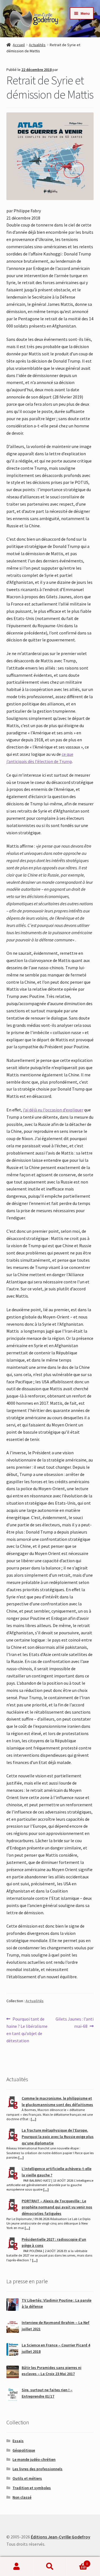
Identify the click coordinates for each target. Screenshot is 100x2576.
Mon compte (17, 2567)
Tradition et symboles (32, 2488)
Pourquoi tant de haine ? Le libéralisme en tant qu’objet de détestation (27, 2030)
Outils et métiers (27, 2478)
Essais (18, 2441)
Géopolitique (24, 2450)
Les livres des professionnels (37, 2469)
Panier (77, 2562)
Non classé (22, 2497)
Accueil (19, 45)
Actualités (37, 45)
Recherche (50, 2567)
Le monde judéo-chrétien (34, 2459)
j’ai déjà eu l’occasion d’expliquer (53, 1110)
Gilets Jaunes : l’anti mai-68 (74, 2022)
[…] (33, 2119)
